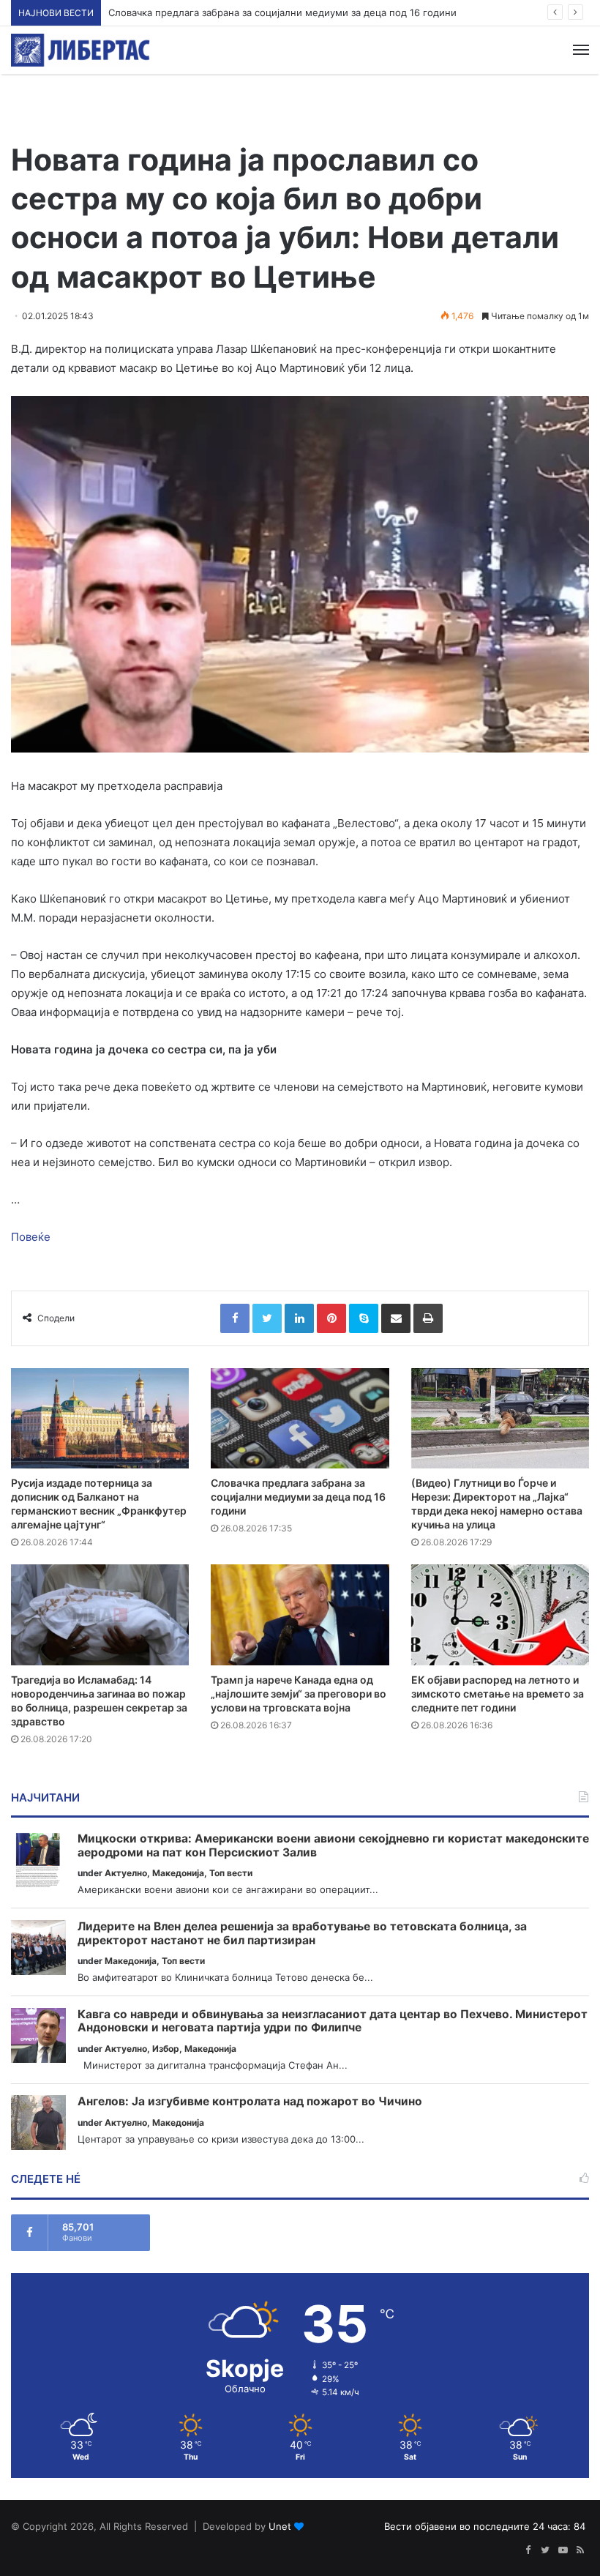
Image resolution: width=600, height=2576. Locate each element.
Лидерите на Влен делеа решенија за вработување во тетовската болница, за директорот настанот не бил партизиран (302, 1934)
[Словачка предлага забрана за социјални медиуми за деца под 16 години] (300, 1418)
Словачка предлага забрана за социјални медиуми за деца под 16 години (282, 12)
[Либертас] (80, 50)
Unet (280, 2526)
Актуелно (126, 1873)
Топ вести (231, 1873)
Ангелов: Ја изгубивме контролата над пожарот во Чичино (250, 2102)
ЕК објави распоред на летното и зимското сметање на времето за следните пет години (498, 1694)
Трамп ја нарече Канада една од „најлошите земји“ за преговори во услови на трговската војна (299, 1694)
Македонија (178, 1873)
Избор (166, 2049)
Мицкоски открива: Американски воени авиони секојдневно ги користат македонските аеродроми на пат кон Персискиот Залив (333, 1846)
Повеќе (31, 1237)
